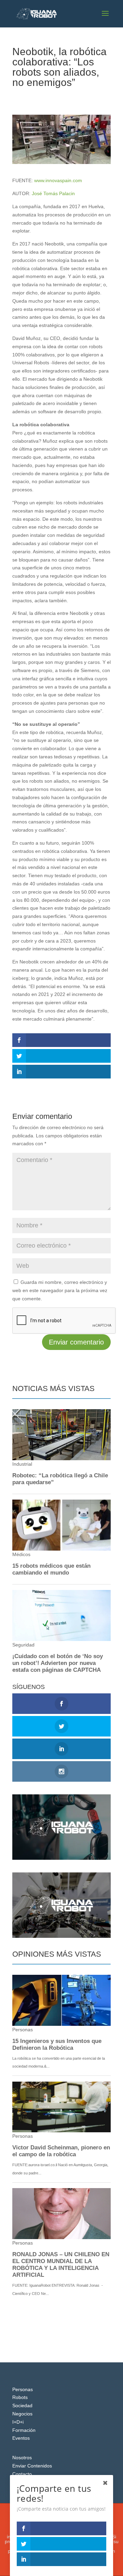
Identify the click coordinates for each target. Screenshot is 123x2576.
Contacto (22, 2474)
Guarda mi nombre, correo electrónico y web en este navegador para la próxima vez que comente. (60, 1290)
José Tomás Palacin (53, 193)
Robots (20, 2397)
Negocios (22, 2414)
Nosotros (22, 2458)
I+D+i (18, 2422)
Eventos (21, 2438)
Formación (24, 2430)
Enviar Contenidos (32, 2466)
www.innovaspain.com (58, 180)
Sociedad (66, 95)
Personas (23, 2389)
